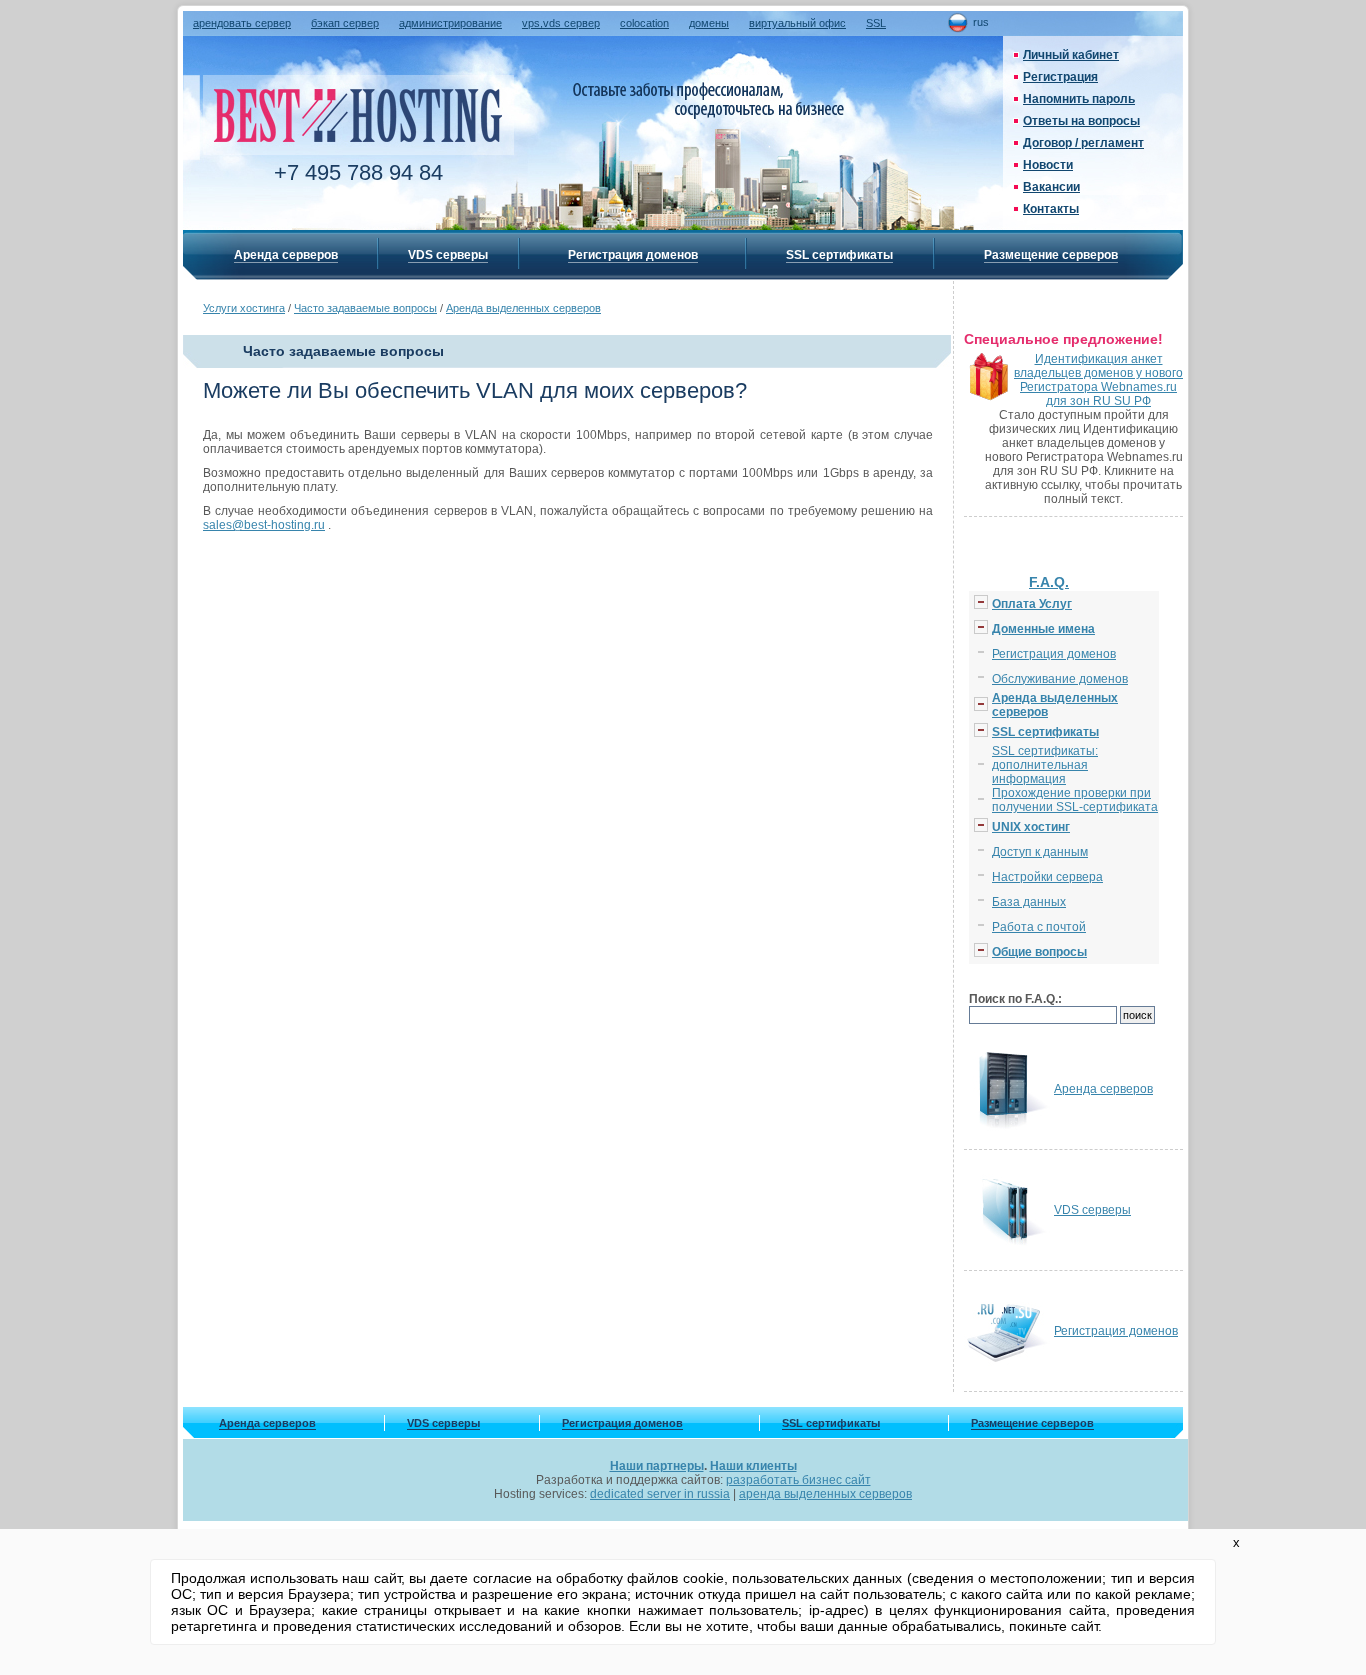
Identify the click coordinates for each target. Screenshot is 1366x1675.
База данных (1029, 902)
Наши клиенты (753, 1466)
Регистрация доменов (633, 255)
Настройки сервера (1047, 877)
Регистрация (1060, 77)
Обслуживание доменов (1060, 679)
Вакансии (1051, 187)
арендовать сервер (242, 23)
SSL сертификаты (839, 255)
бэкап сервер (345, 23)
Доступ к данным (1040, 852)
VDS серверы (448, 255)
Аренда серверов (286, 255)
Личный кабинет (1071, 55)
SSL (876, 23)
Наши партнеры (657, 1466)
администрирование (450, 23)
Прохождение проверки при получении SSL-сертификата (1075, 800)
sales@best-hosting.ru (264, 525)
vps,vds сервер (561, 23)
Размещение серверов (1051, 255)
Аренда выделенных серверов (523, 308)
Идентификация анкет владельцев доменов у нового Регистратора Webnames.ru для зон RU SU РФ (1098, 380)
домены (709, 23)
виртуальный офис (797, 23)
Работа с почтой (1039, 927)
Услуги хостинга (244, 308)
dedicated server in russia (660, 1494)
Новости (1048, 165)
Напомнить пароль (1079, 99)
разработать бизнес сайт (798, 1480)
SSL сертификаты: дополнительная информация (1045, 765)
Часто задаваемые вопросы (365, 308)
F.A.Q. (1049, 582)
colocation (644, 23)
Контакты (1051, 209)
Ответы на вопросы (1081, 121)
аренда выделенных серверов (825, 1494)
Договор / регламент (1083, 143)
